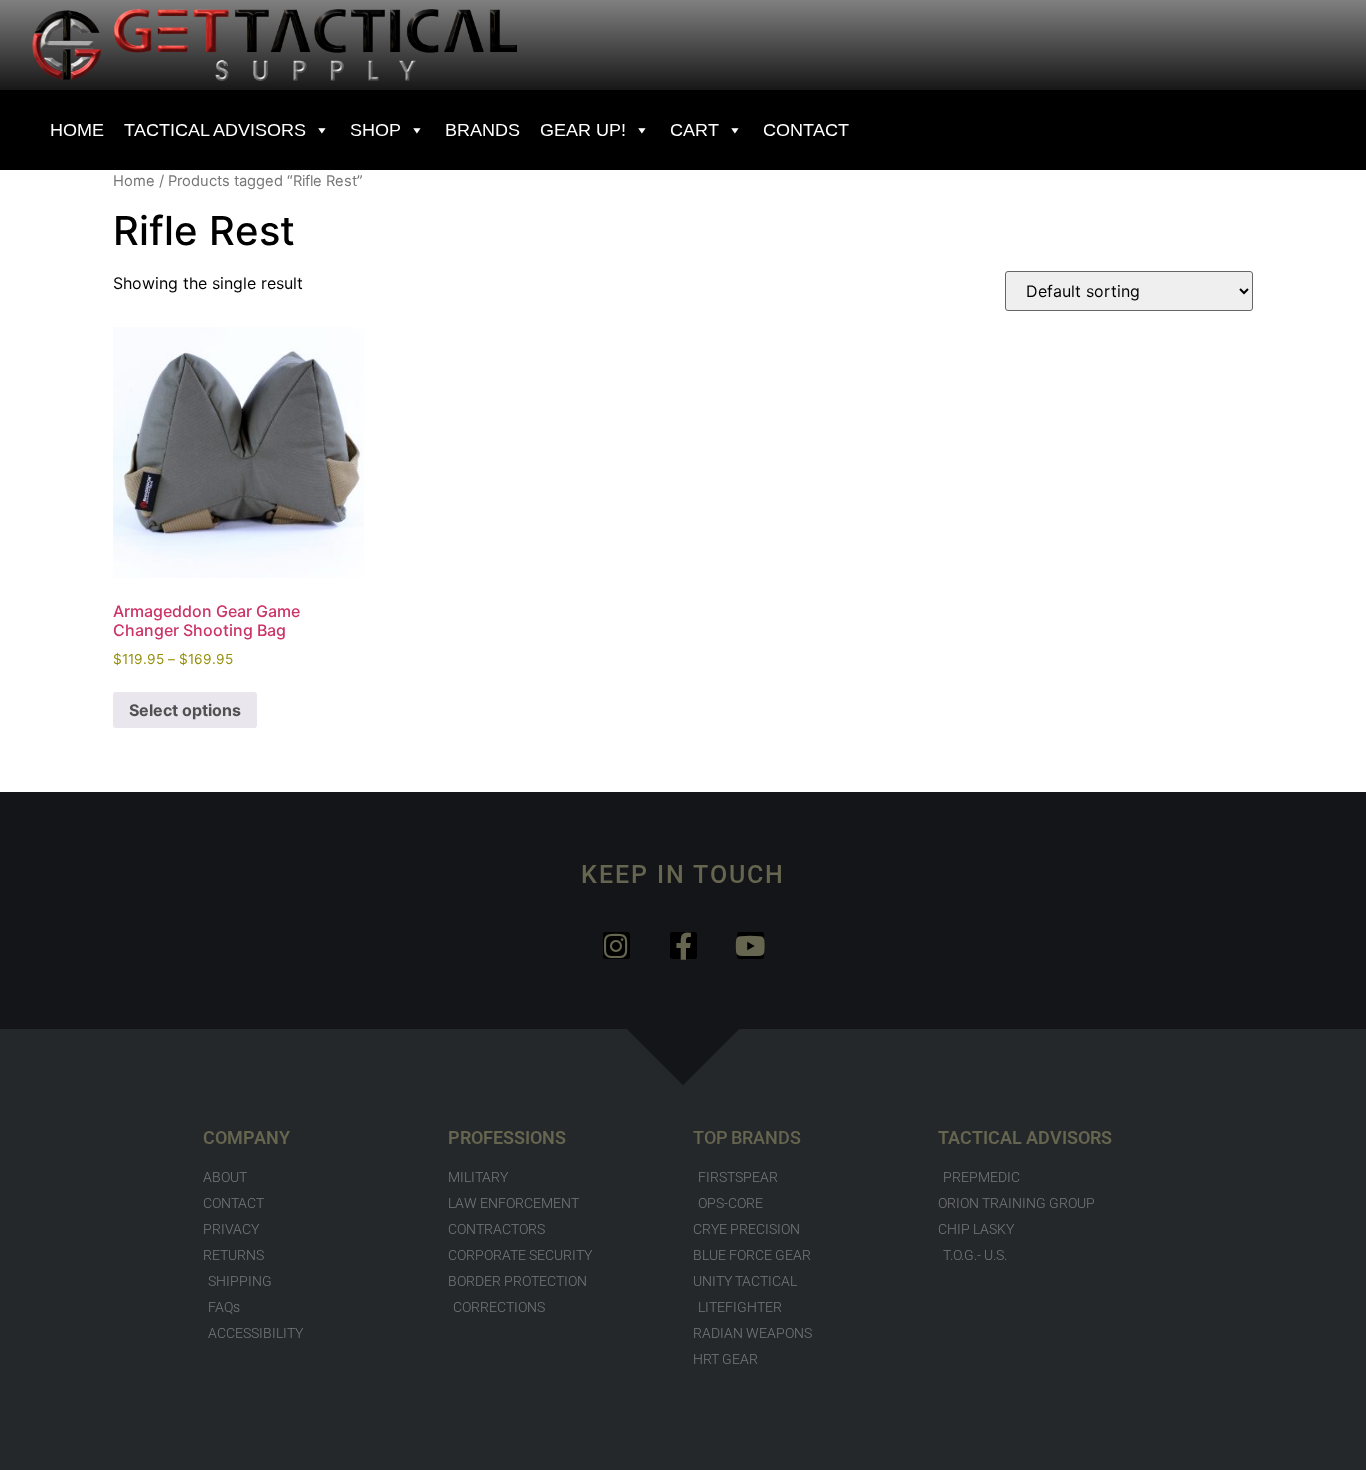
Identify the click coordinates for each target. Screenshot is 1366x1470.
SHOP (375, 130)
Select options (185, 710)
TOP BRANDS (747, 1137)
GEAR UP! (583, 130)
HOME (77, 130)
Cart (694, 130)
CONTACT (806, 130)
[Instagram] (616, 945)
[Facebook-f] (683, 945)
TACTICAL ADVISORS (1025, 1137)
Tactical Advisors (215, 130)
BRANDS (482, 130)
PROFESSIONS (507, 1137)
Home (134, 181)
